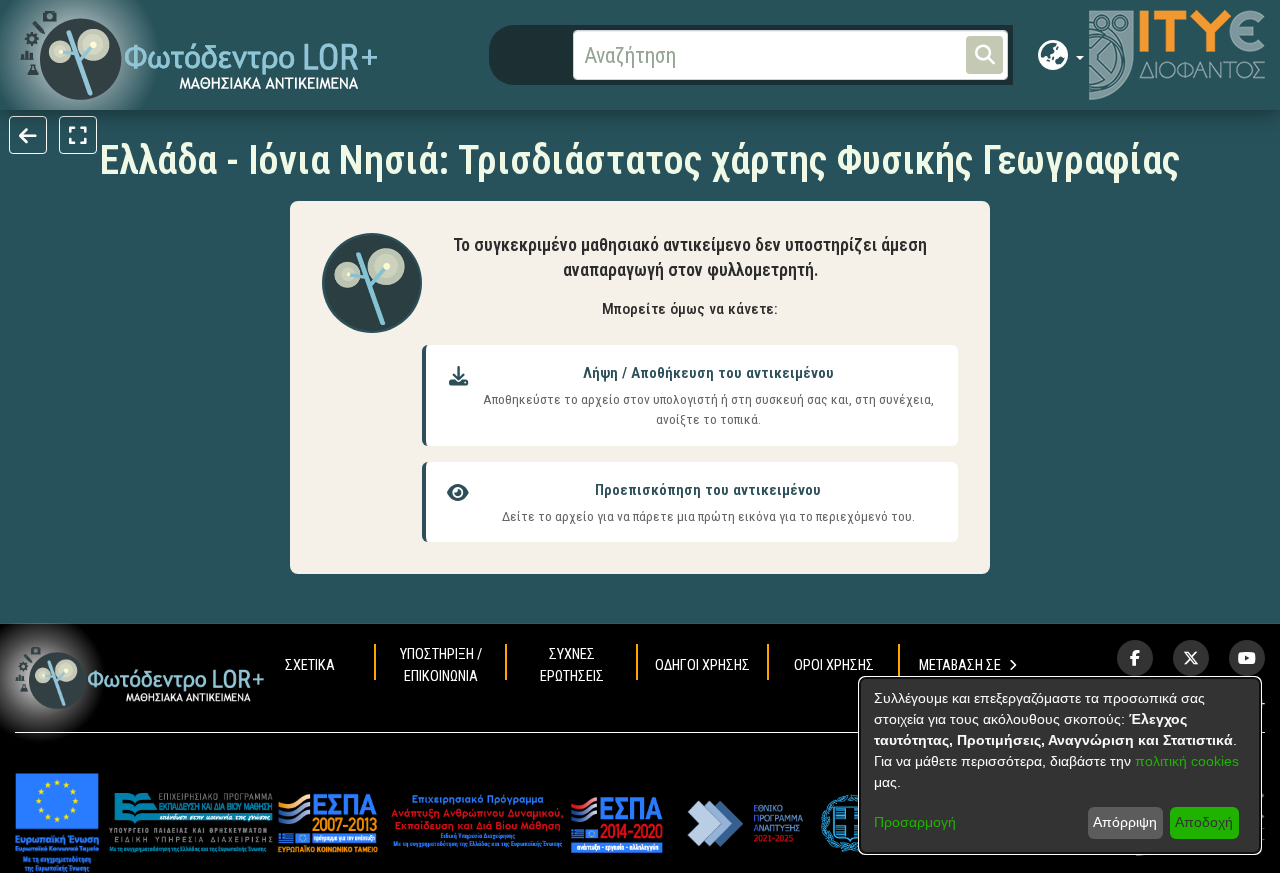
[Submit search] (984, 55)
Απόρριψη (1125, 822)
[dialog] (1060, 765)
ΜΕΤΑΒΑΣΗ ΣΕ (960, 665)
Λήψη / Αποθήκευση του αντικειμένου (708, 373)
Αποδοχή (1204, 822)
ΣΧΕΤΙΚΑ (310, 665)
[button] (199, 55)
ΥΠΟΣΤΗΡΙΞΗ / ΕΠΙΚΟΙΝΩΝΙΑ (441, 665)
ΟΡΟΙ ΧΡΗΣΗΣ (834, 665)
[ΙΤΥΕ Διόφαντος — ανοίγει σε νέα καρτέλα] (1177, 55)
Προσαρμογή (915, 822)
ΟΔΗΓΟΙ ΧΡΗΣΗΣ (702, 665)
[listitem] (1135, 658)
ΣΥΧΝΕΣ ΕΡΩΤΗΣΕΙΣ (572, 665)
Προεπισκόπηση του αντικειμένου (708, 490)
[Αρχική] (140, 678)
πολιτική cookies (1187, 761)
